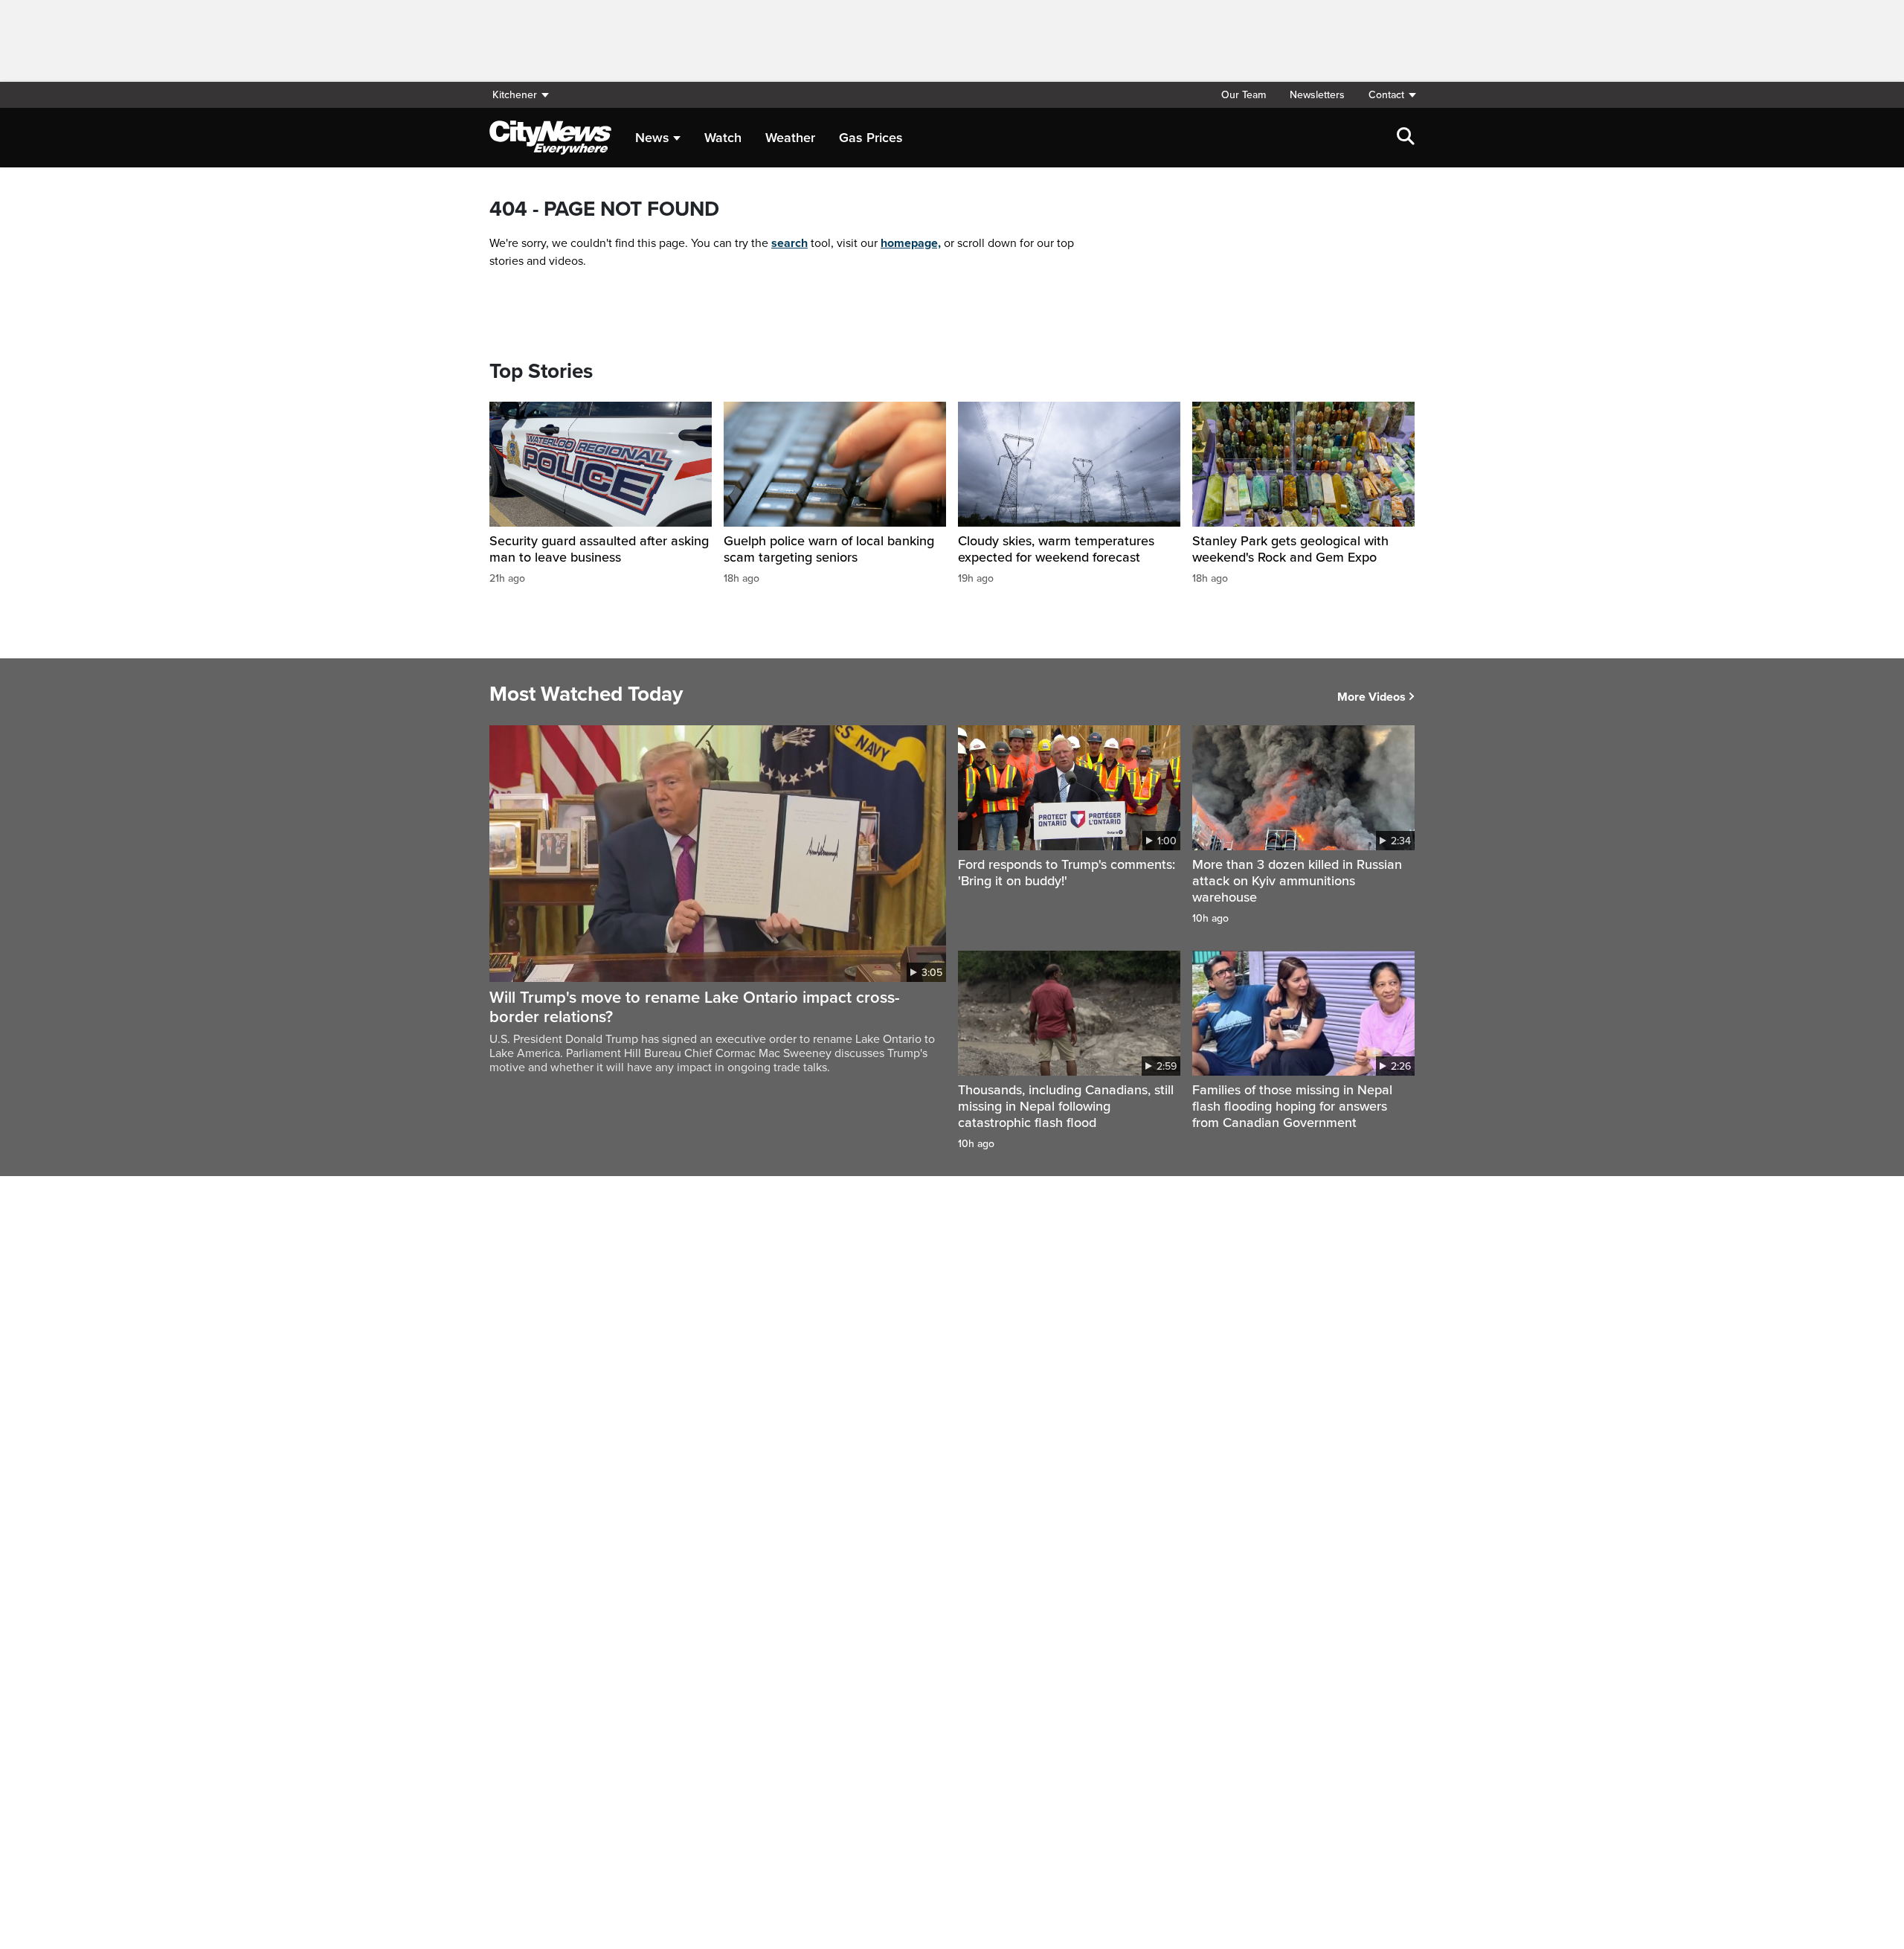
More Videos (1371, 697)
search (789, 243)
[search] (1406, 138)
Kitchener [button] (515, 95)
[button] (1386, 95)
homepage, (911, 243)
